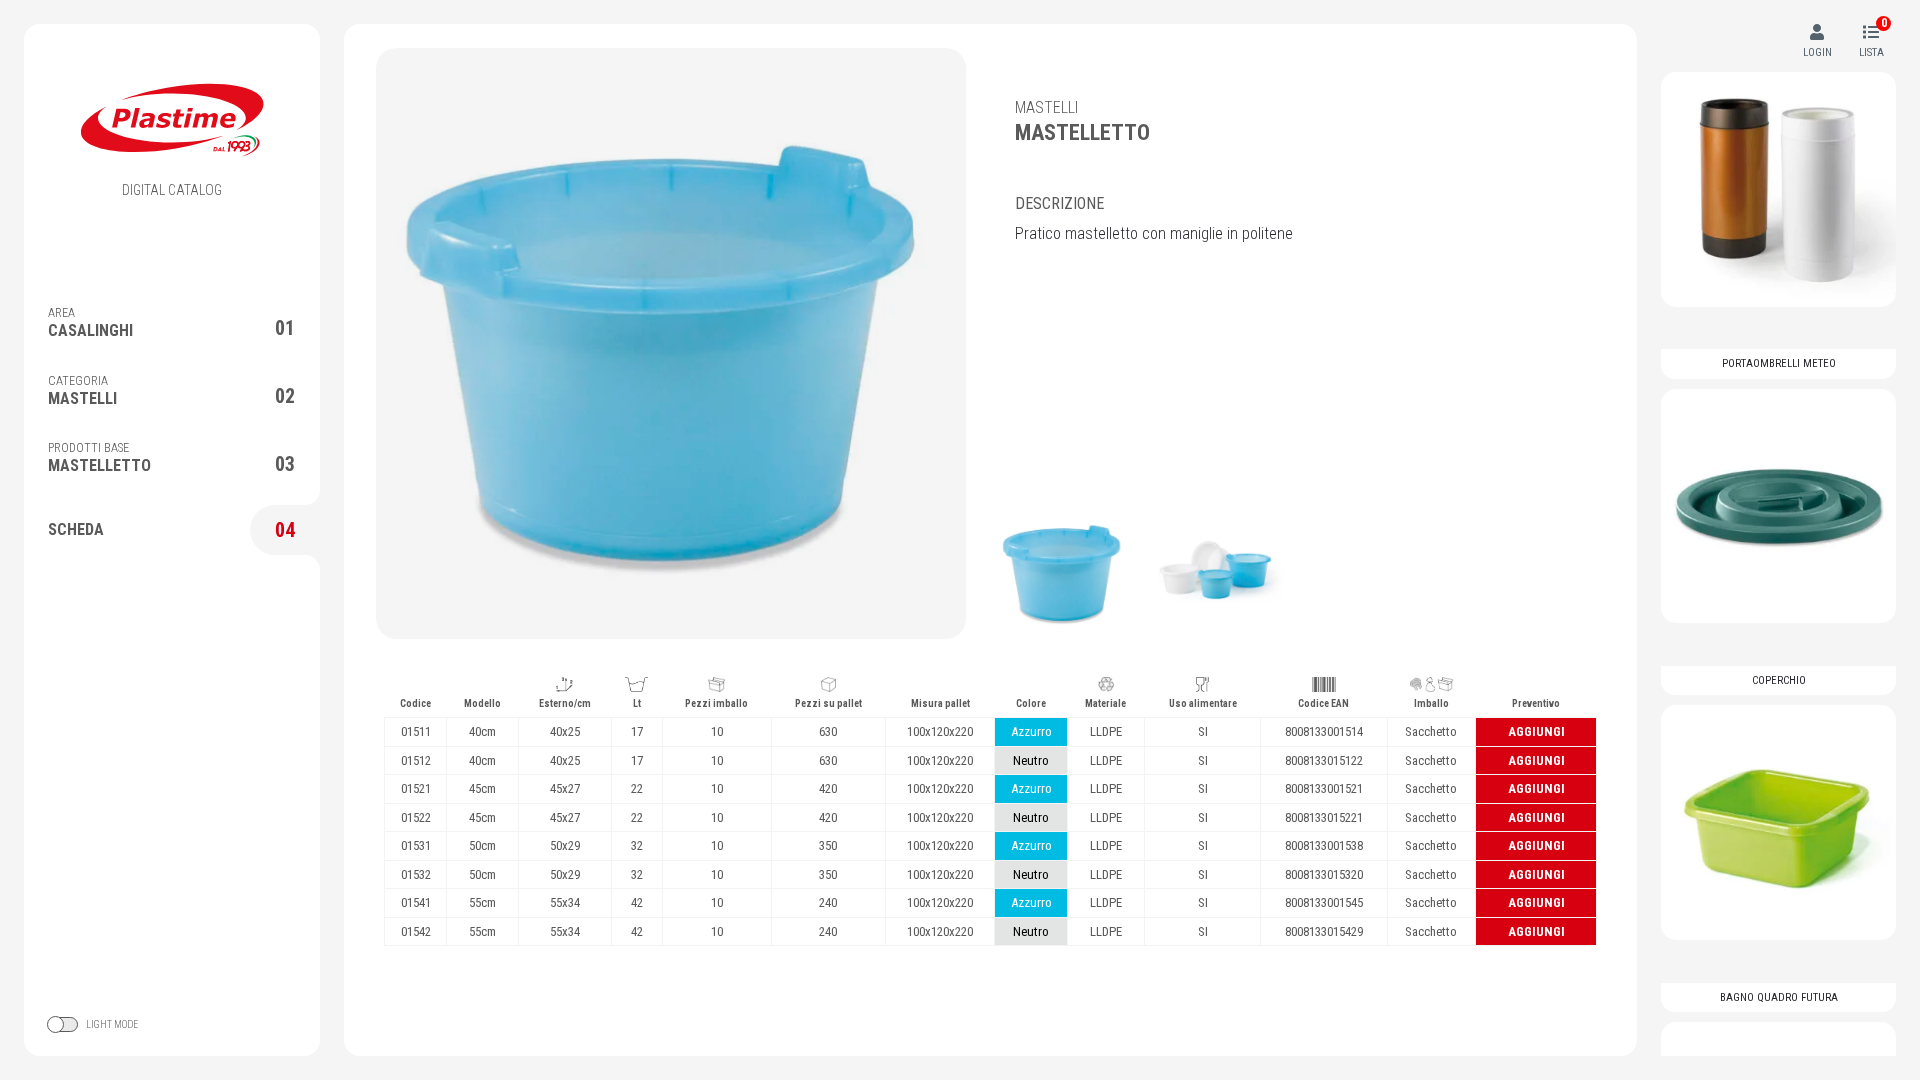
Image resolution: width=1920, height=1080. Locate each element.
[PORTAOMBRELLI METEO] (1778, 189)
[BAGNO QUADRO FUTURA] (1778, 822)
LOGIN (1817, 52)
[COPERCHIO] (1778, 506)
